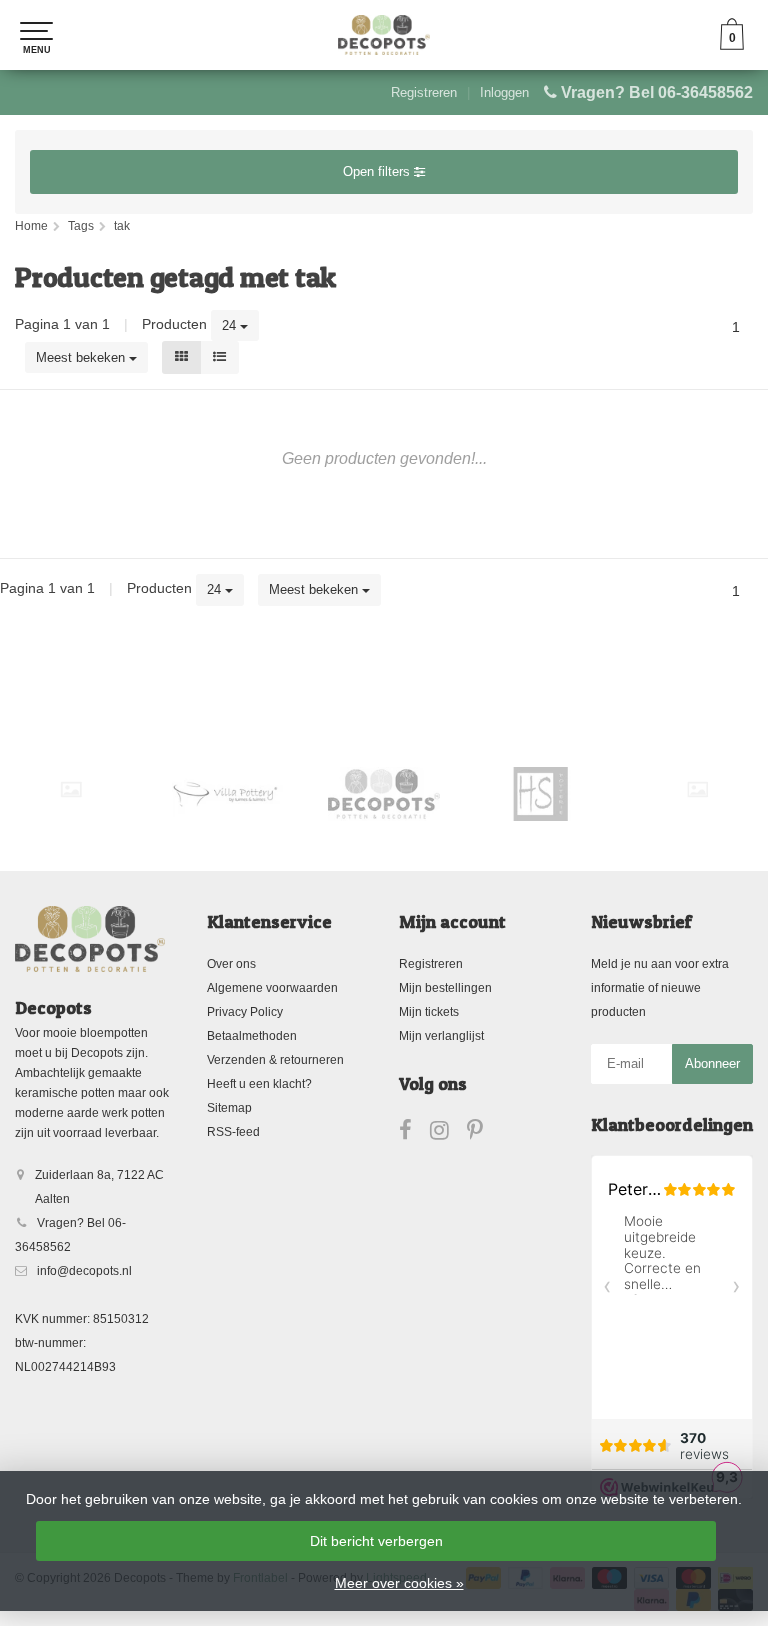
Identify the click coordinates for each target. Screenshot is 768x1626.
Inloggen (504, 92)
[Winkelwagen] (732, 45)
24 (231, 325)
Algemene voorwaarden (272, 988)
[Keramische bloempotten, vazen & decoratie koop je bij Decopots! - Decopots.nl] (384, 35)
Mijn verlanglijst (441, 1036)
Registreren (424, 92)
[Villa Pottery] (228, 794)
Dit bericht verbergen (376, 1541)
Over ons (231, 964)
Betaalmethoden (252, 1036)
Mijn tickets (429, 1012)
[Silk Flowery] (71, 789)
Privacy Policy (245, 1012)
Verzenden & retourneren (275, 1060)
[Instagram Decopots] (448, 1134)
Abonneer (712, 1063)
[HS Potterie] (541, 794)
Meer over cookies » (399, 1583)
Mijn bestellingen (445, 988)
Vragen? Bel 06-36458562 (657, 92)
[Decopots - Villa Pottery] (384, 794)
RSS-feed (233, 1132)
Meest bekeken (82, 357)
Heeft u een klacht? (259, 1084)
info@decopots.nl (84, 1271)
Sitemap (229, 1108)
